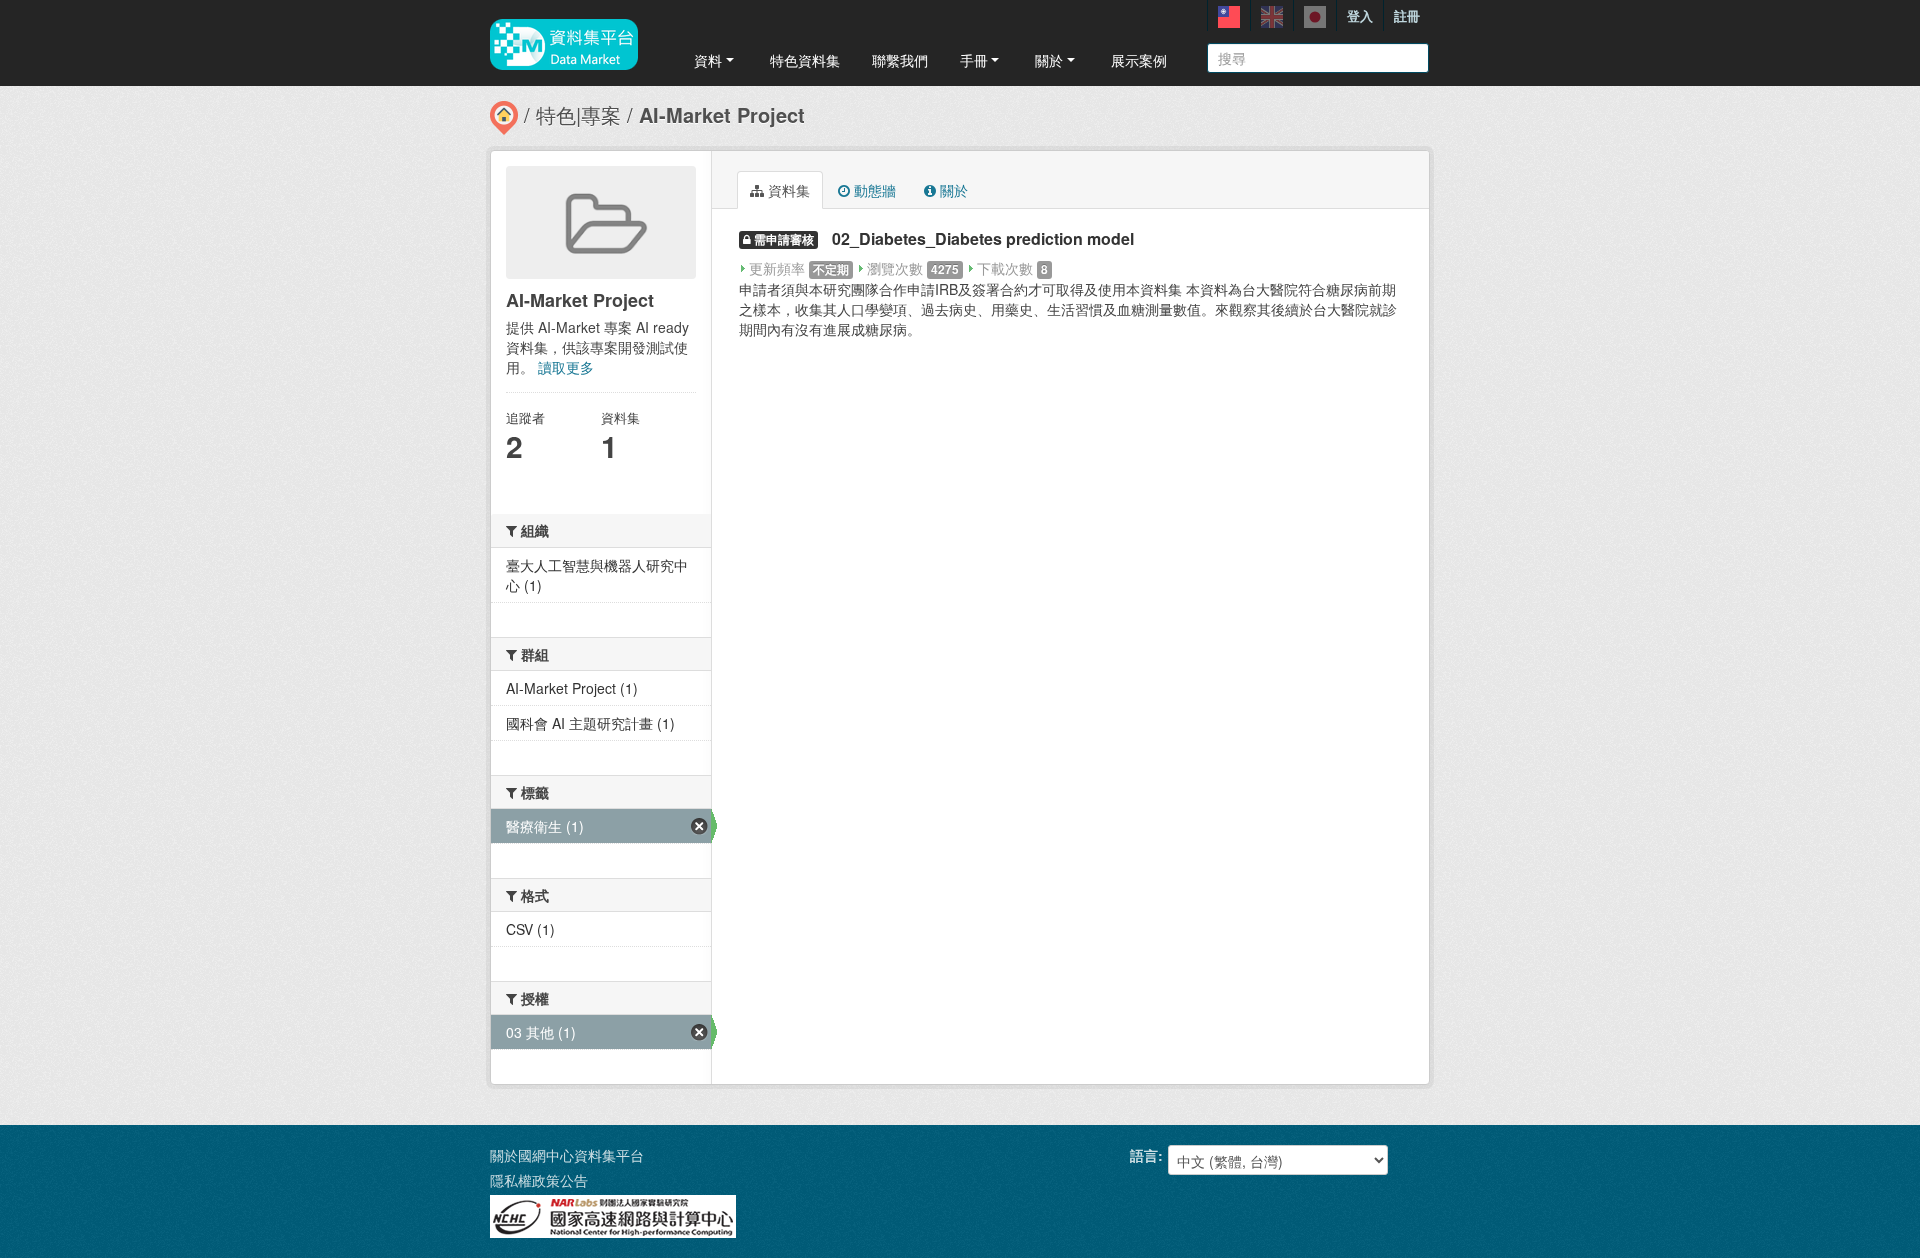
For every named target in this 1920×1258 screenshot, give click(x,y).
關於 (1049, 60)
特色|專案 (578, 114)
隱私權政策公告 (539, 1180)
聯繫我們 (900, 60)
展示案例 (1139, 60)
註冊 (1407, 15)
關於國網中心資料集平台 (567, 1155)
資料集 (787, 190)
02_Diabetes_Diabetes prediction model (983, 238)
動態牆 (873, 190)
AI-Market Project (722, 114)
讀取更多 (566, 367)
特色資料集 (805, 60)
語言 (1144, 1155)
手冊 (974, 60)
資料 (708, 60)
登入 (1360, 15)
